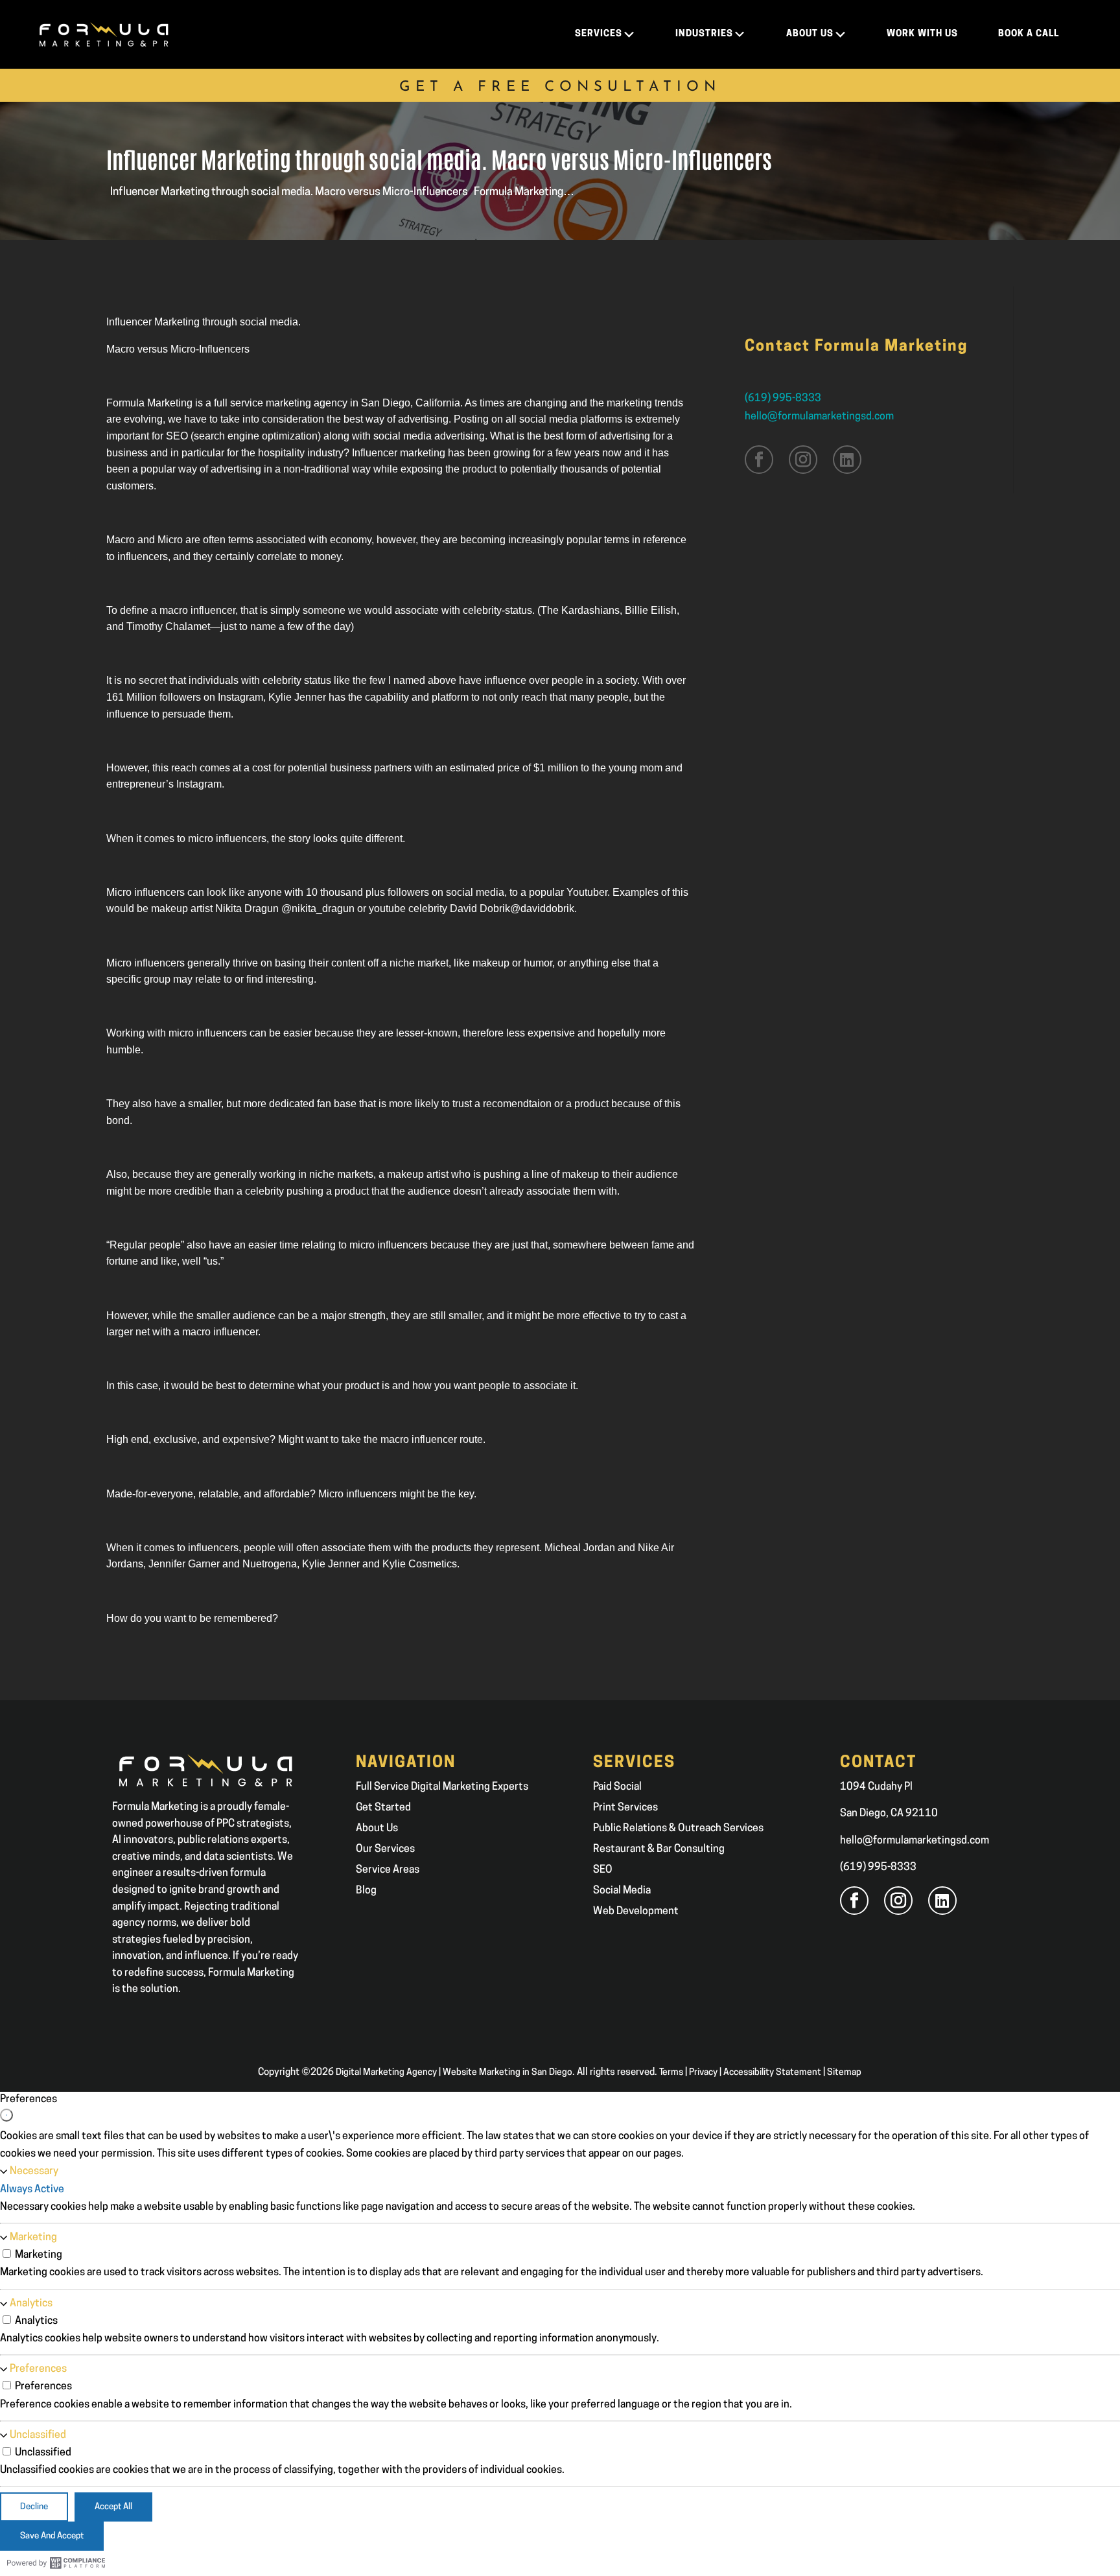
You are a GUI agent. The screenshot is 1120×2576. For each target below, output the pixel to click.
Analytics (31, 2304)
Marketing (33, 2238)
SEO (603, 1870)
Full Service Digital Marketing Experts (442, 1787)
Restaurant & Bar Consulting (659, 1849)
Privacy (703, 2073)
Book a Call (1029, 34)
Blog (366, 1891)
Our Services (385, 1849)
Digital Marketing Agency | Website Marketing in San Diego (454, 2073)
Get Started (383, 1808)
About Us (377, 1829)
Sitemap (844, 2073)
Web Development (636, 1912)
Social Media (622, 1891)
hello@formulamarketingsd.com (819, 417)
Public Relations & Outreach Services (678, 1829)
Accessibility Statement (772, 2073)
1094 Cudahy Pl (876, 1787)
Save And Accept (52, 2536)
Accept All (113, 2507)
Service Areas (388, 1870)
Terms (671, 2073)
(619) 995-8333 (783, 399)
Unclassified (38, 2435)
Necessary (34, 2172)
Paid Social (617, 1787)
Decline (34, 2507)
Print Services (625, 1808)
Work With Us (922, 34)
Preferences (38, 2369)
